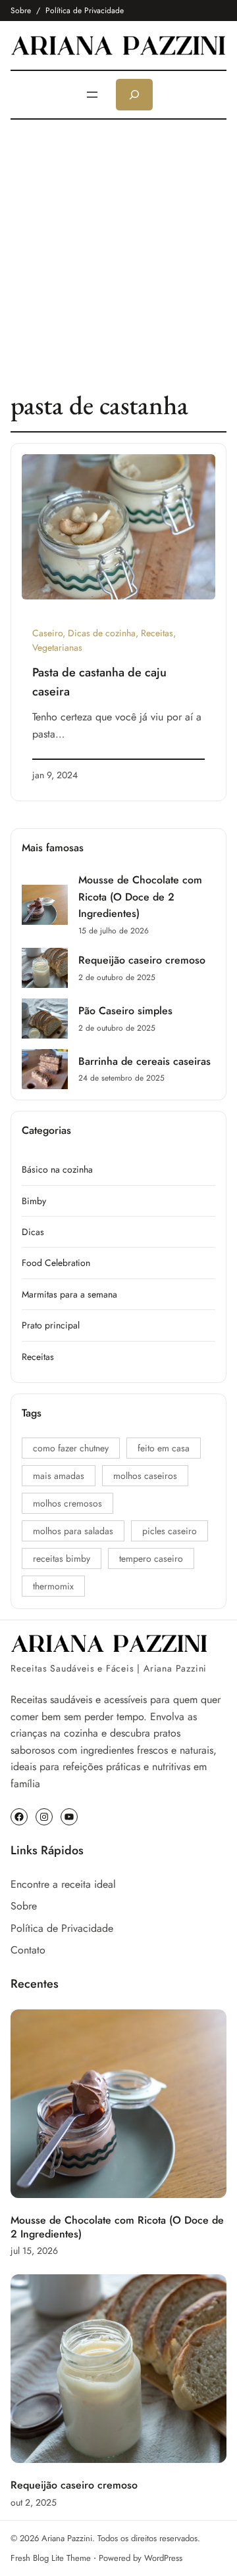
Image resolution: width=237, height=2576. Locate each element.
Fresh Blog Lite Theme (51, 2558)
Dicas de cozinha (102, 633)
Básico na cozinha (57, 1169)
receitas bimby (62, 1558)
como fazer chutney (71, 1448)
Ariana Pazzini (67, 2538)
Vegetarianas (57, 647)
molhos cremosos (67, 1503)
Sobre (21, 11)
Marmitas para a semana (69, 1294)
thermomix (53, 1586)
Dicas (33, 1232)
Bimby (34, 1201)
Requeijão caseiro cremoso (142, 960)
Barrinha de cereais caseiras (145, 1061)
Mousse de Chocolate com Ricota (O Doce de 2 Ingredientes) (140, 897)
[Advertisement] (118, 254)
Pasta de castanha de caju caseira (99, 682)
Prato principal (51, 1325)
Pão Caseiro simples (125, 1011)
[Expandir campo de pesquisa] (134, 95)
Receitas (157, 633)
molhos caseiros (145, 1476)
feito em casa (164, 1448)
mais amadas (59, 1476)
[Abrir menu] (92, 95)
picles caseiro (170, 1531)
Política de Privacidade (85, 11)
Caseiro (47, 633)
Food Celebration (56, 1263)
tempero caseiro (151, 1558)
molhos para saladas (73, 1531)
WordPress (163, 2558)
